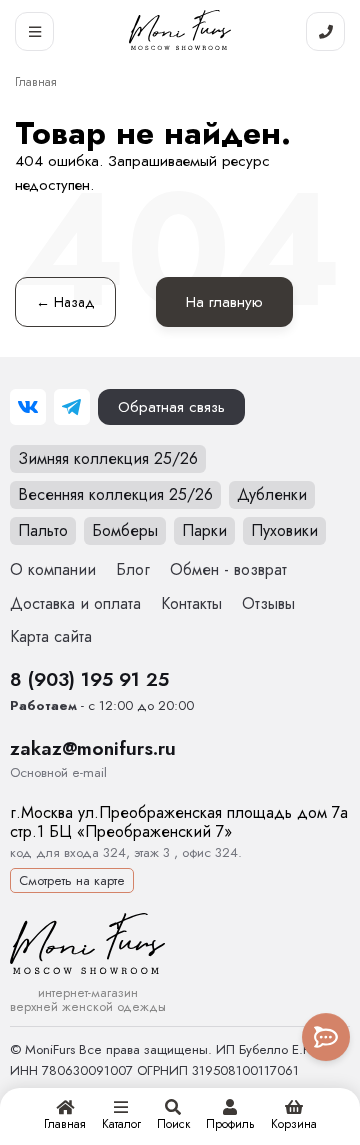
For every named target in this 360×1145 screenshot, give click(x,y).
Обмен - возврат (228, 569)
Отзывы (268, 603)
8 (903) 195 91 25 (89, 679)
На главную (224, 302)
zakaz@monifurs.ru (93, 748)
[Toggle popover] (326, 1037)
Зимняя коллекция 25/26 (108, 458)
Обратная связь (171, 407)
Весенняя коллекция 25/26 (115, 494)
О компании (53, 569)
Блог (133, 569)
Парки (204, 530)
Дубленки (272, 494)
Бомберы (125, 530)
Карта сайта (51, 636)
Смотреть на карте (72, 880)
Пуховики (284, 530)
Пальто (43, 530)
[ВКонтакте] (28, 407)
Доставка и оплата (75, 603)
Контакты (191, 603)
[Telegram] (72, 407)
